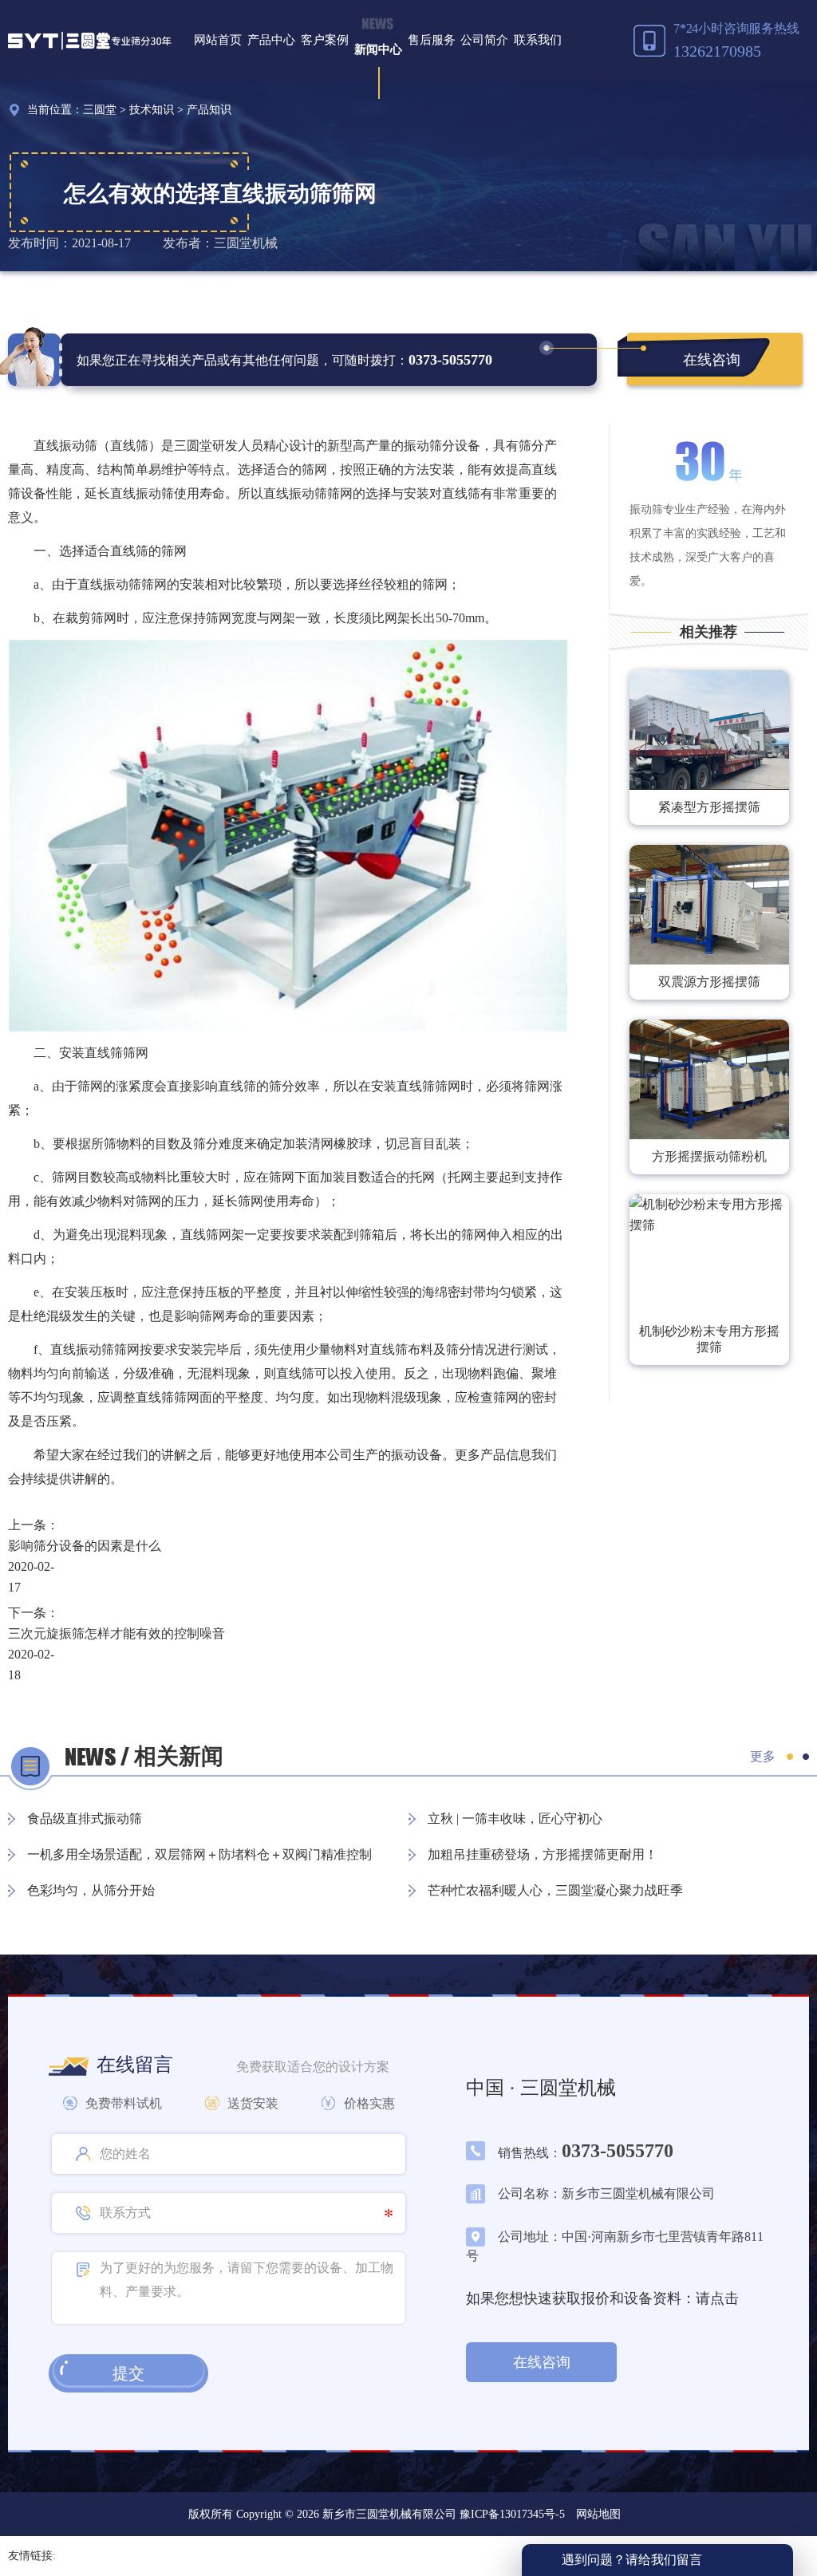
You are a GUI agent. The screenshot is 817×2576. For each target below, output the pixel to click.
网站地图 (598, 2514)
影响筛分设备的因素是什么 (85, 1546)
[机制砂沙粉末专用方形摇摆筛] (709, 1254)
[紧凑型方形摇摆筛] (709, 730)
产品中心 (271, 40)
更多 (763, 1756)
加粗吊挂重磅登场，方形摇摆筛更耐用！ (543, 1854)
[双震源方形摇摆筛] (709, 905)
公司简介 (484, 40)
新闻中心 (378, 49)
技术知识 (152, 110)
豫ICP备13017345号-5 (511, 2514)
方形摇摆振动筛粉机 (709, 1156)
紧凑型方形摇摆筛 (709, 807)
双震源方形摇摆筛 (709, 982)
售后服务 (432, 40)
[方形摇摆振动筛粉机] (709, 1079)
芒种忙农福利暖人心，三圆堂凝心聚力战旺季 (555, 1890)
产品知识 (209, 110)
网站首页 (218, 40)
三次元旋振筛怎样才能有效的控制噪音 (116, 1633)
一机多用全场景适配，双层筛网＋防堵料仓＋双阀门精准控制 (199, 1854)
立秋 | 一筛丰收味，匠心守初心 (515, 1819)
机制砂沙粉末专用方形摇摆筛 (709, 1339)
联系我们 (538, 40)
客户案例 (325, 40)
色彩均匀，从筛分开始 (91, 1890)
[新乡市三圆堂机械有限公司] (90, 40)
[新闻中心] (378, 26)
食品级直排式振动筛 (85, 1819)
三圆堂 (100, 110)
